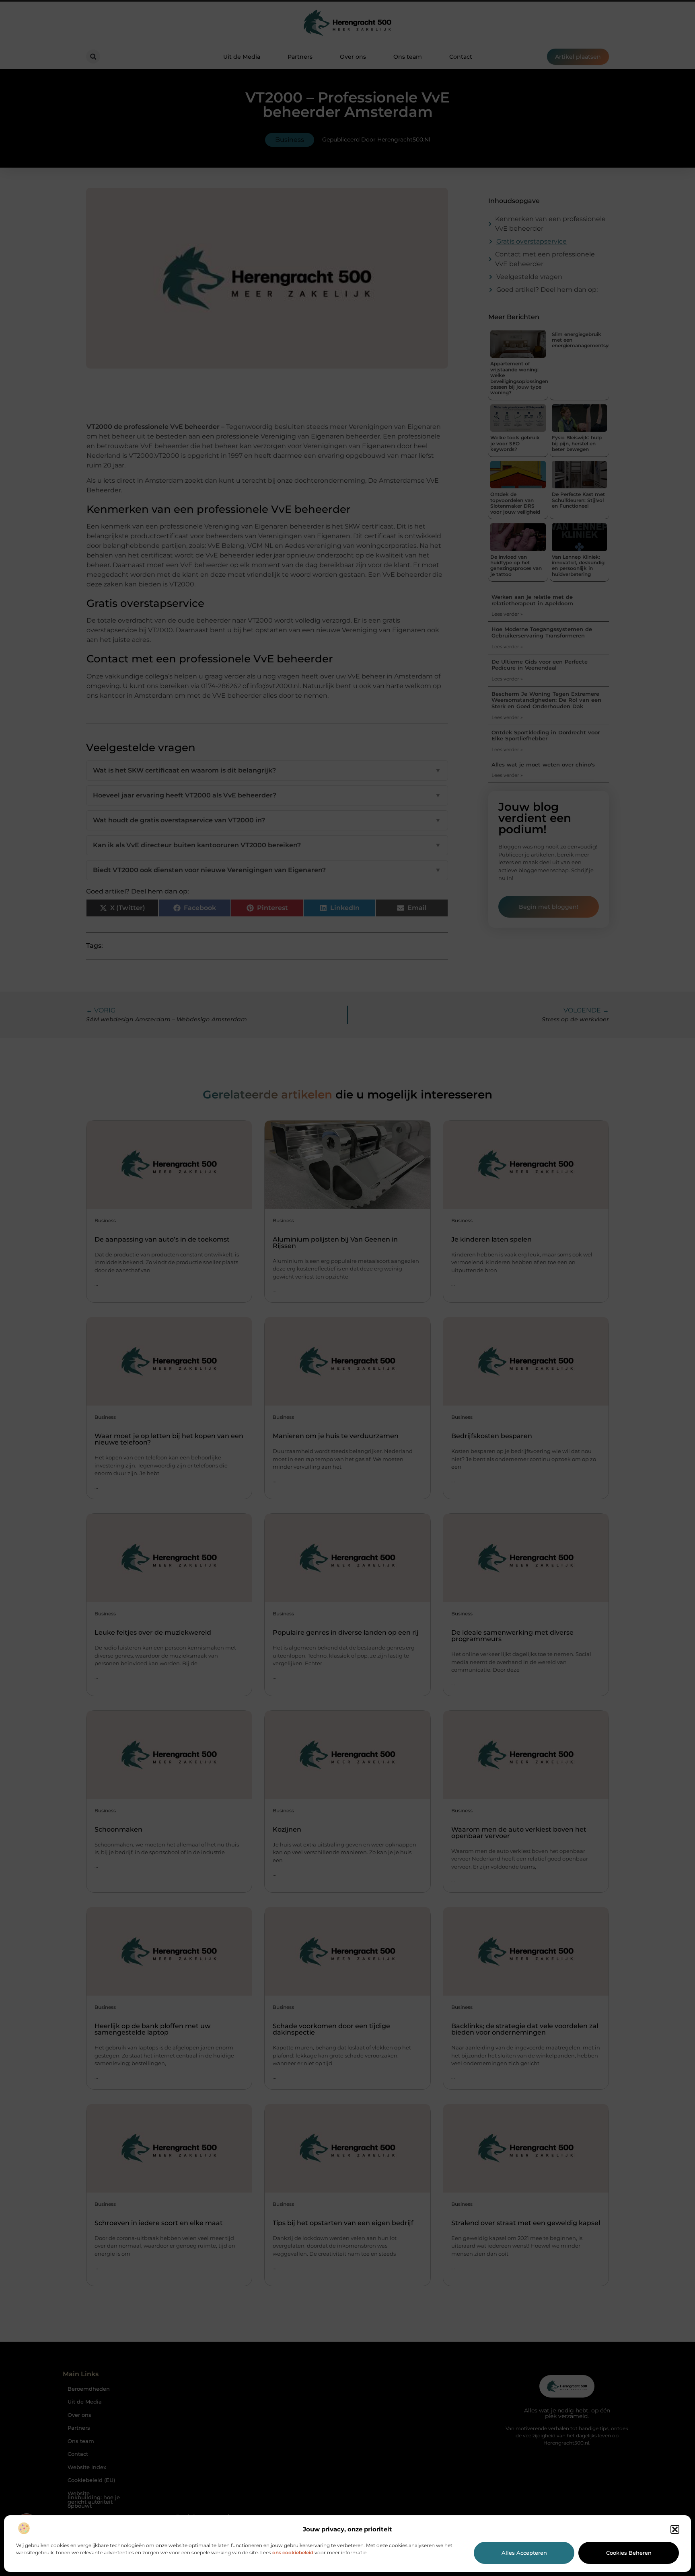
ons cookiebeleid (293, 2552)
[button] (675, 2529)
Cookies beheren (629, 2553)
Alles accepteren (524, 2553)
